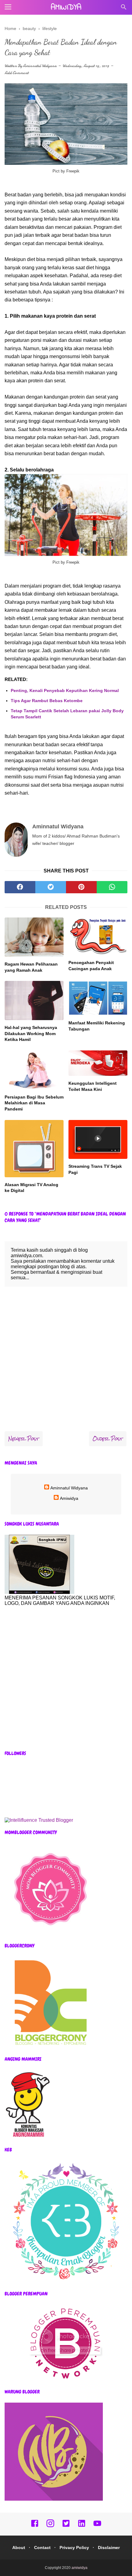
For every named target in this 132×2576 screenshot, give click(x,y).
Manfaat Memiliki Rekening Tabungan (97, 1026)
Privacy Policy (74, 2548)
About (19, 2548)
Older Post (108, 1439)
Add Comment (17, 73)
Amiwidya (69, 1498)
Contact (42, 2548)
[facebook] (20, 887)
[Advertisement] (66, 1678)
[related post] (34, 937)
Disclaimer (109, 2548)
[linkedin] (82, 2526)
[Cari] (124, 9)
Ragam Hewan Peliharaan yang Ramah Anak (31, 967)
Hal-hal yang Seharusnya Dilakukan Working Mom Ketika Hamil (31, 1033)
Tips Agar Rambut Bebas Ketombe (47, 701)
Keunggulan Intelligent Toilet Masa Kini (93, 1086)
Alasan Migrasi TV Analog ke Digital (31, 1188)
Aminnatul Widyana (40, 66)
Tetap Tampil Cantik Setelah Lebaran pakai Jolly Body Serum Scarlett (67, 714)
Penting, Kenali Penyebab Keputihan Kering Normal (65, 690)
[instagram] (50, 2526)
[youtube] (97, 2526)
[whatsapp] (112, 887)
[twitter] (51, 887)
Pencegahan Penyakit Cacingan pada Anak (91, 966)
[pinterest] (81, 887)
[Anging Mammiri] (28, 2137)
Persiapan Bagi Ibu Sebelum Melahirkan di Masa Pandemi (34, 1103)
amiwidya (66, 8)
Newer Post (24, 1439)
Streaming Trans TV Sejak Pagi (95, 1169)
